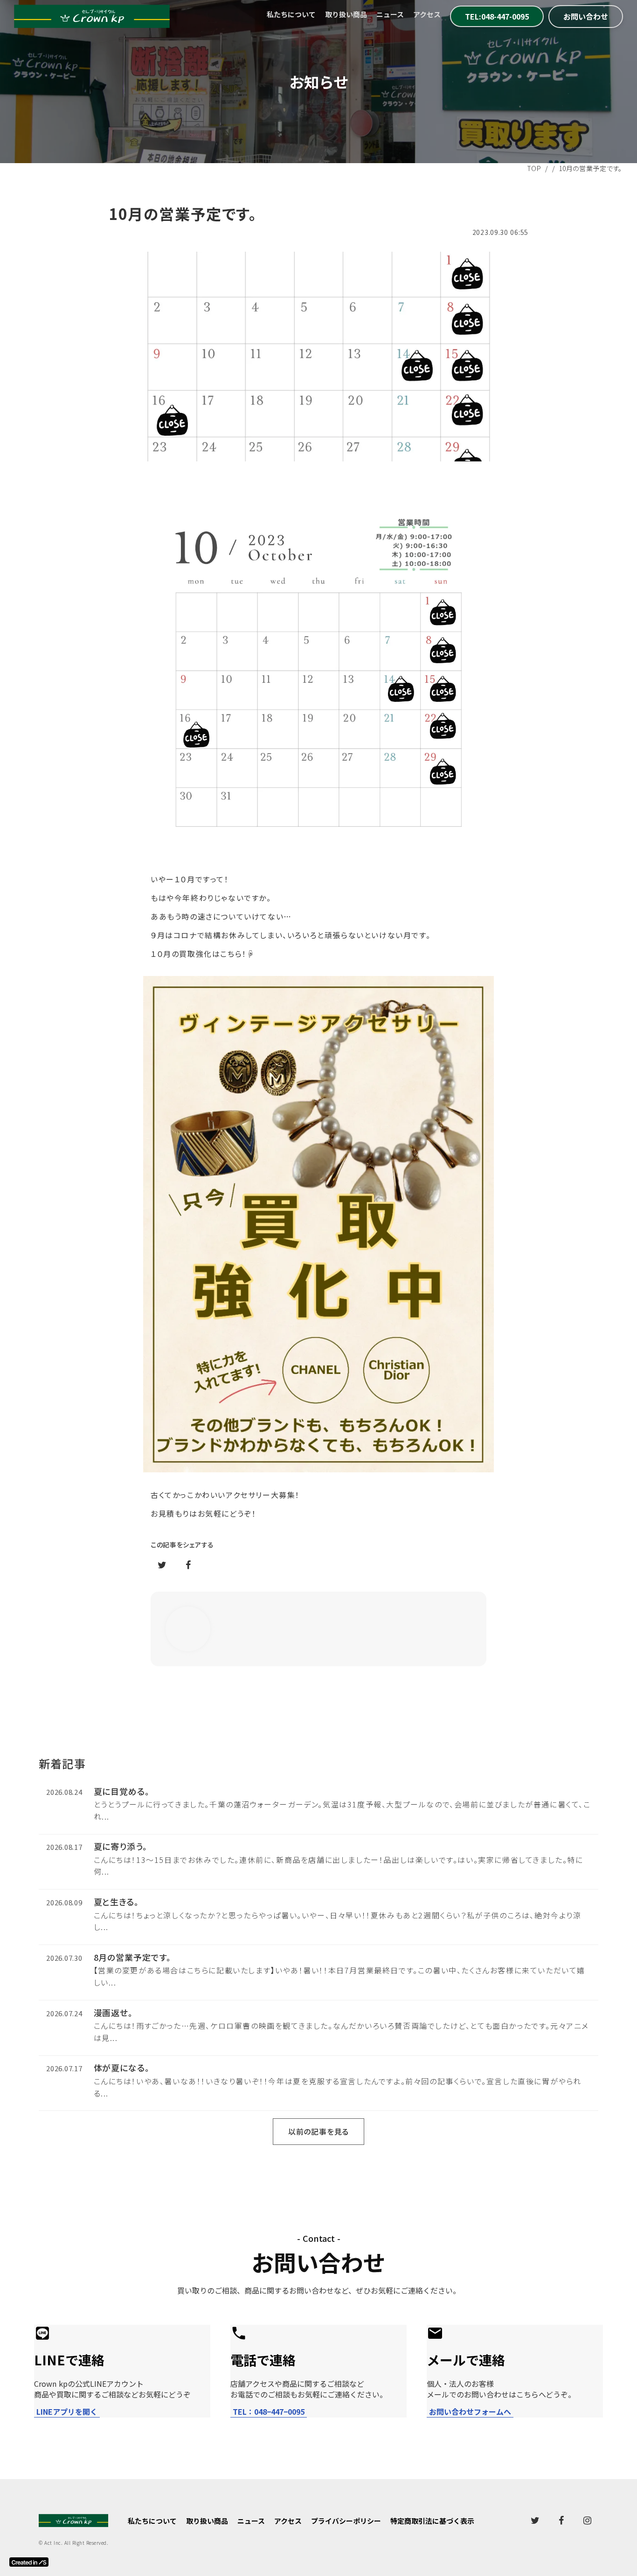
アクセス (427, 14)
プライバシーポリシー (346, 2521)
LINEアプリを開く (67, 2412)
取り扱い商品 (346, 14)
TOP (534, 168)
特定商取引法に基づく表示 (432, 2521)
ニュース (390, 14)
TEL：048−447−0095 (269, 2412)
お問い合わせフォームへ (470, 2412)
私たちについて (291, 14)
